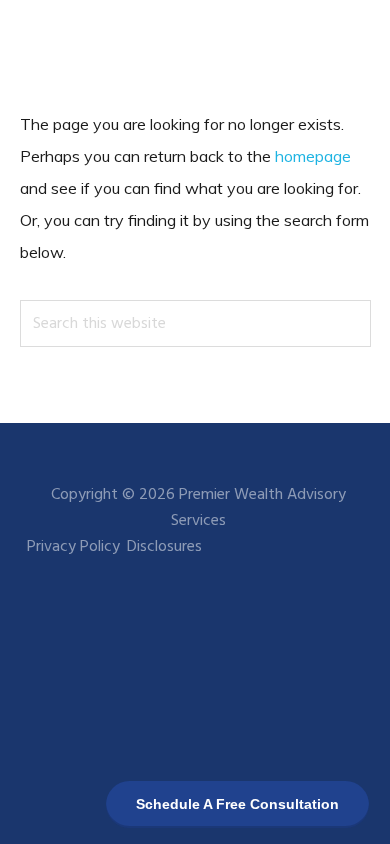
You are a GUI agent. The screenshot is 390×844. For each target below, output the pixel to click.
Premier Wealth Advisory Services (258, 508)
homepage (313, 156)
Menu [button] (345, 44)
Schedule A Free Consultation (237, 804)
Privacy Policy (73, 547)
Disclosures (164, 547)
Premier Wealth (90, 45)
